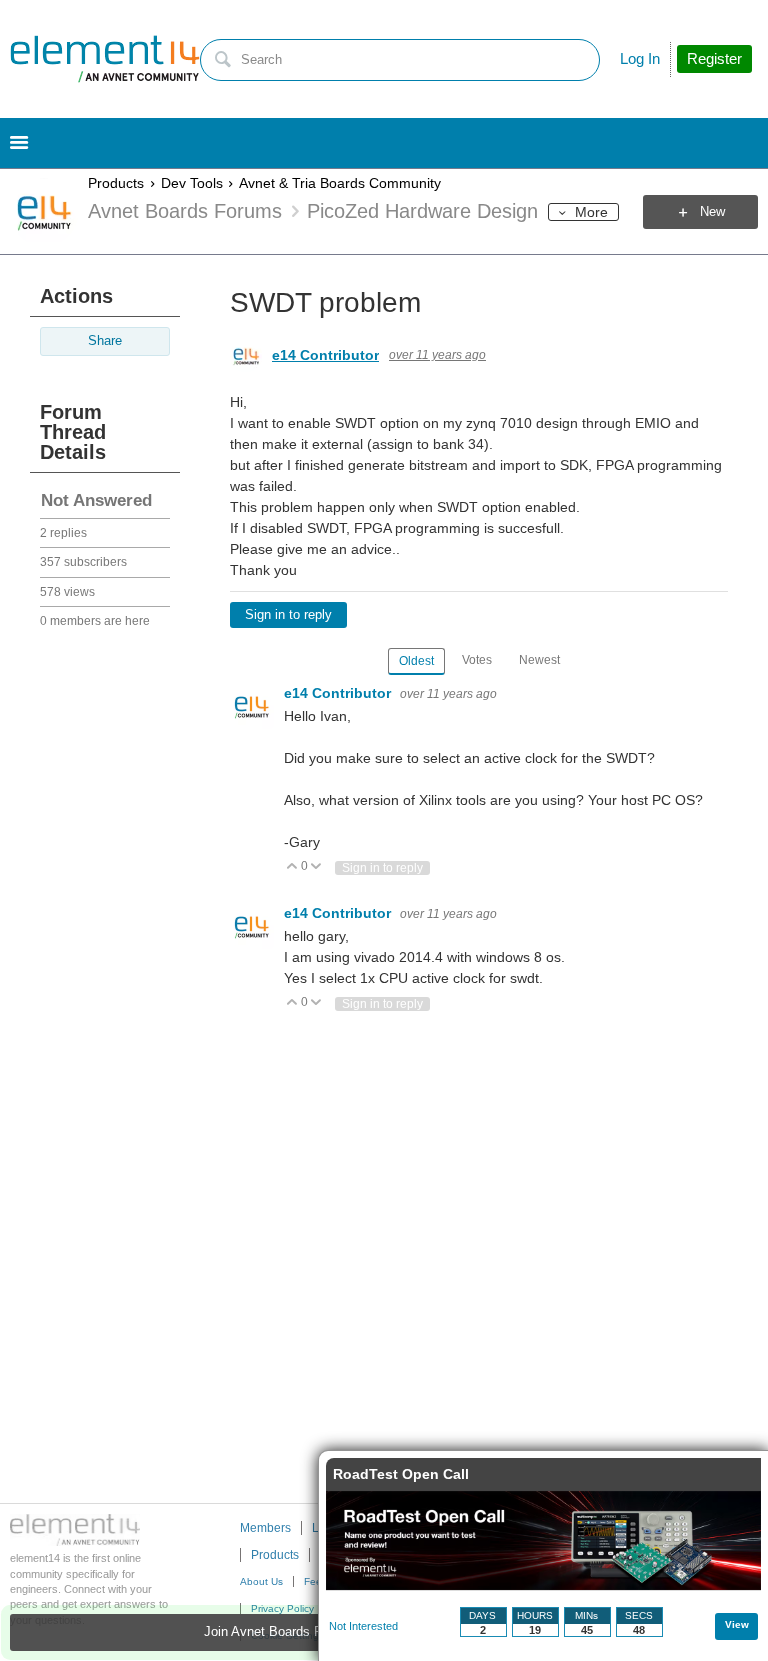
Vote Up (292, 867)
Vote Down (316, 867)
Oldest (416, 661)
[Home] (105, 59)
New (712, 212)
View (737, 1624)
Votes (477, 660)
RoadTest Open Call (401, 1474)
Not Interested (363, 1626)
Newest (539, 660)
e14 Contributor (325, 355)
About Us (261, 1581)
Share (105, 341)
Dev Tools (192, 183)
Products (116, 183)
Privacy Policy (282, 1608)
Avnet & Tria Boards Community (340, 183)
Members (265, 1528)
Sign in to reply (288, 615)
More (591, 212)
